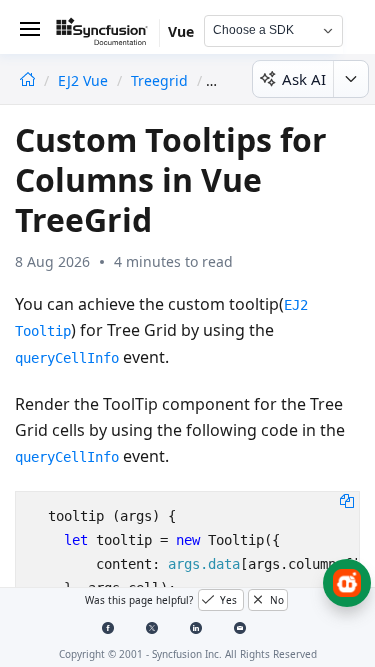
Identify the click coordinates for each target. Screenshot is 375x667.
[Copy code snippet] (347, 500)
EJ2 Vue (85, 80)
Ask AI (304, 79)
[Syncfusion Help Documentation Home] (108, 35)
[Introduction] (27, 80)
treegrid (159, 80)
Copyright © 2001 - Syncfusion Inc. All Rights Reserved (188, 654)
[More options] (350, 79)
